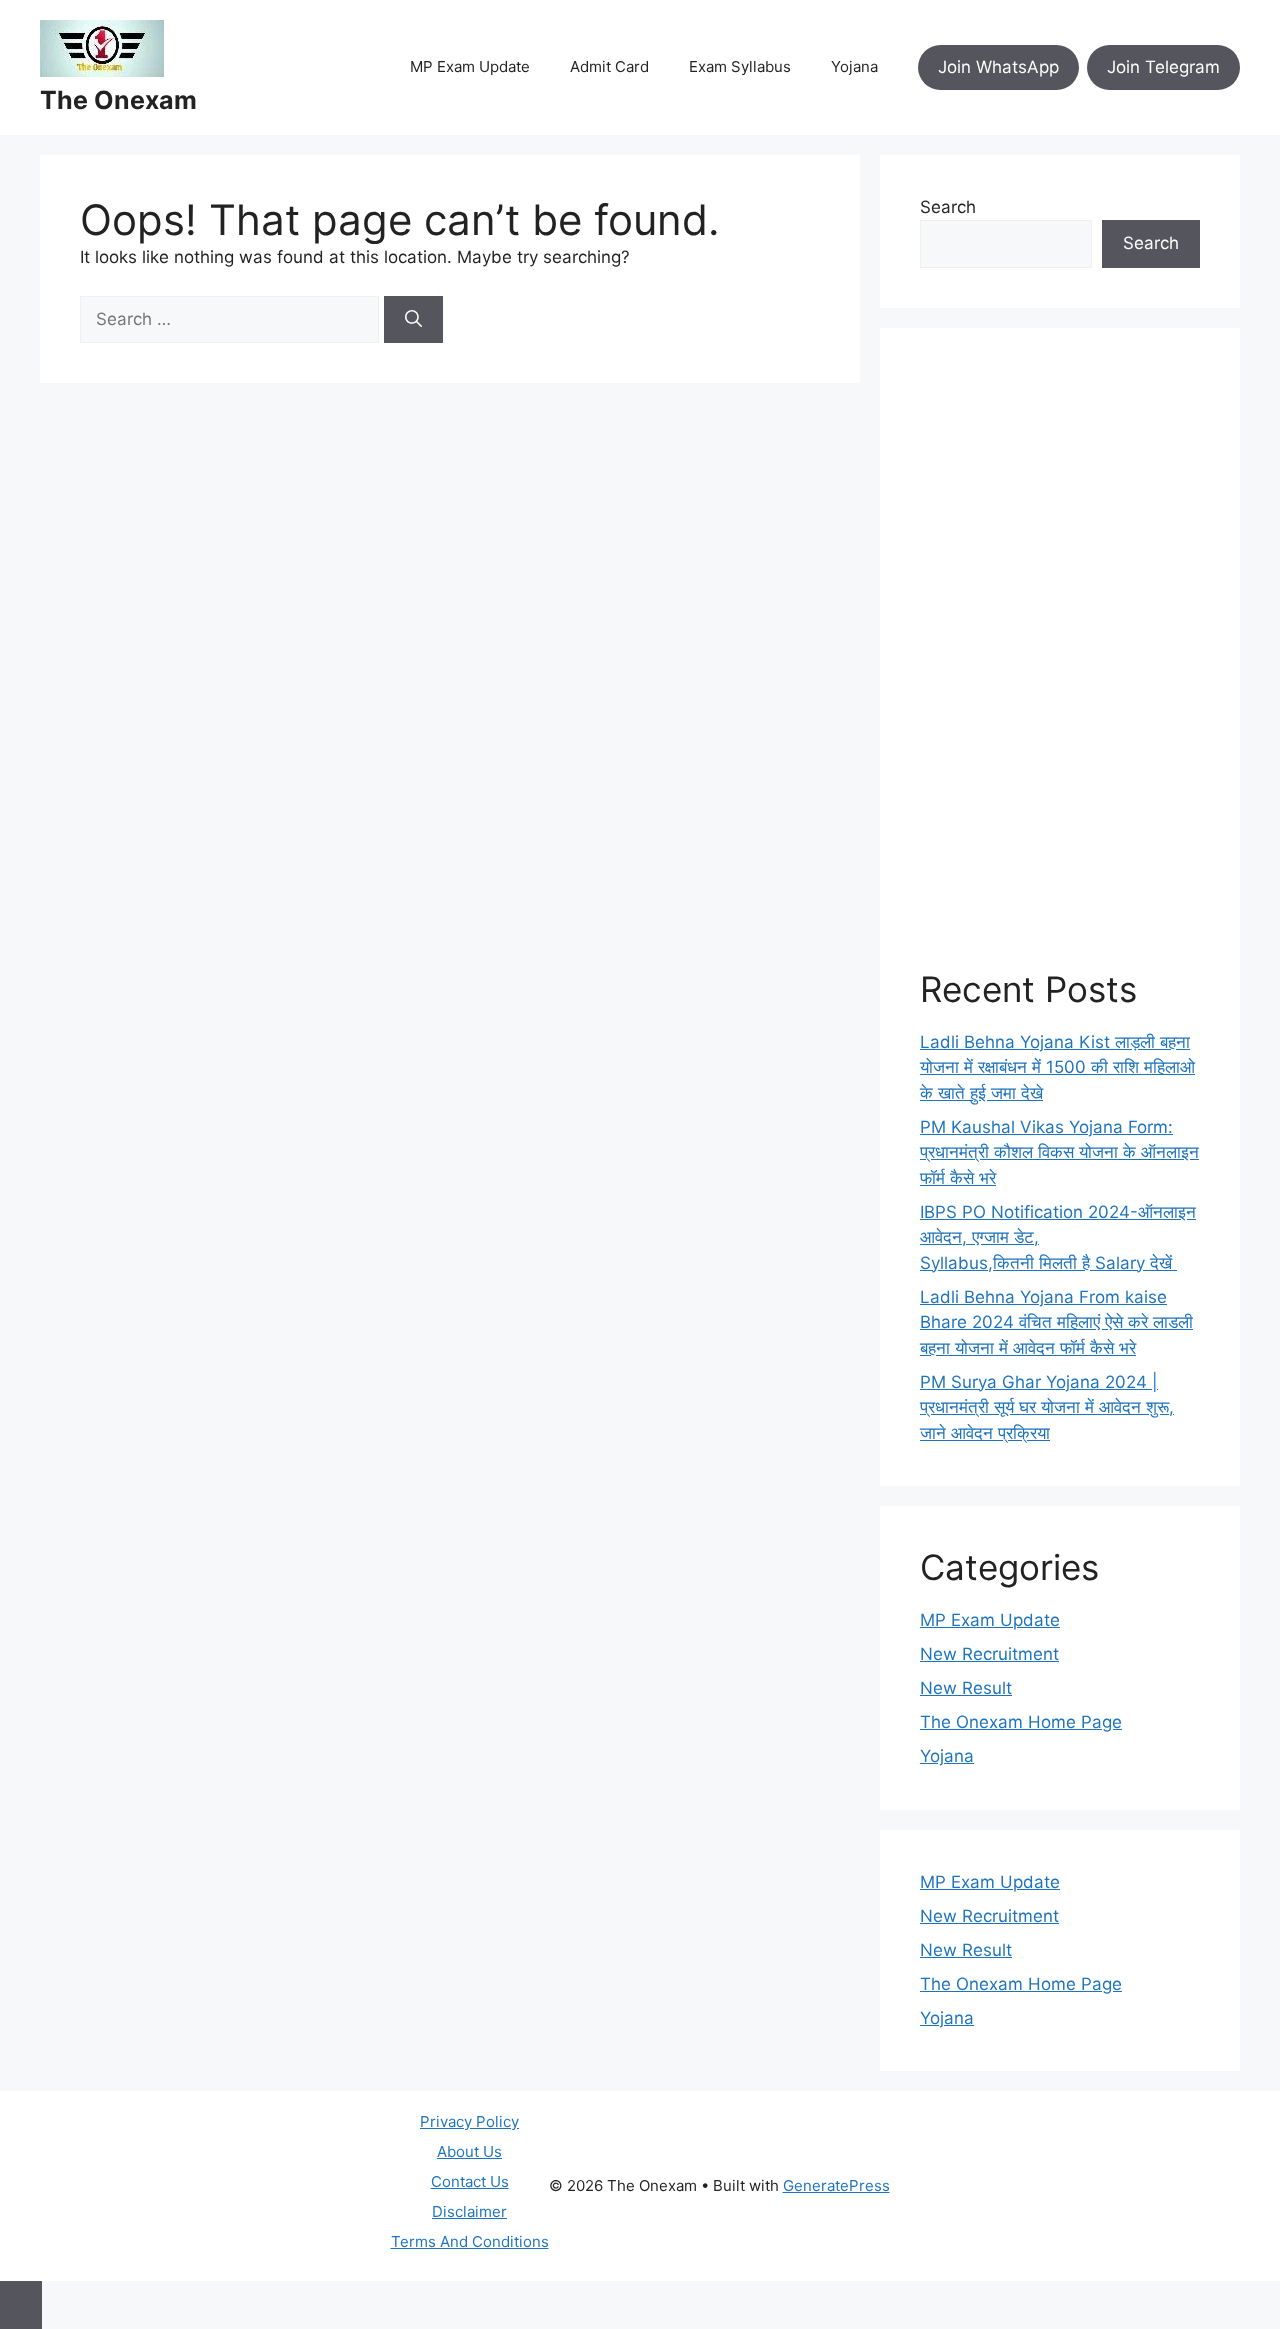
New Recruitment (989, 1654)
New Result (966, 1688)
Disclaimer (469, 2211)
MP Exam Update (470, 66)
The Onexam (118, 100)
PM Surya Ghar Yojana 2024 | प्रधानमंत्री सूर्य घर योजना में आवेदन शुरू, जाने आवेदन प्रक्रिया (1047, 1407)
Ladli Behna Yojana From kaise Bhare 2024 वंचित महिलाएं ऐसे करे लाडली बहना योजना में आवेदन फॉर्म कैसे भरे (1056, 1322)
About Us (469, 2151)
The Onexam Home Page (1021, 1722)
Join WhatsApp (998, 67)
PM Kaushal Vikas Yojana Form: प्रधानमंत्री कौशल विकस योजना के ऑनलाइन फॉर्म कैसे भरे (1059, 1152)
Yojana (854, 66)
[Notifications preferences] (21, 2305)
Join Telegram (1163, 67)
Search (948, 207)
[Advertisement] (1060, 668)
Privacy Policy (469, 2121)
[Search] (413, 320)
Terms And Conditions (470, 2241)
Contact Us (470, 2181)
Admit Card (609, 66)
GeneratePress (836, 2185)
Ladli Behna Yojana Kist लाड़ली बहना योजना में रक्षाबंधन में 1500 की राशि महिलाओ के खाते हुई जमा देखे (1057, 1067)
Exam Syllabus (740, 66)
